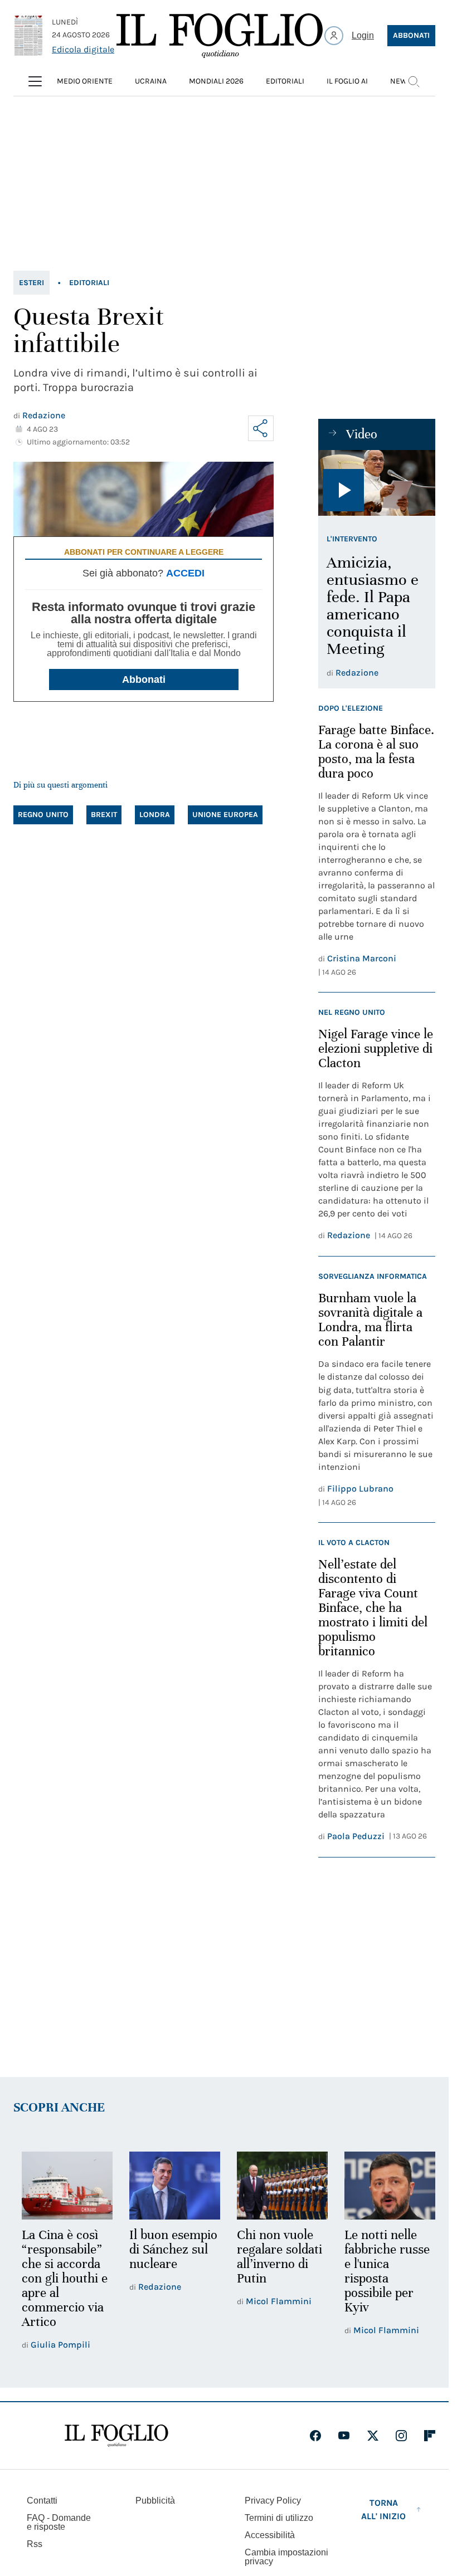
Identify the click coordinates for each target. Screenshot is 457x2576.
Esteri (31, 283)
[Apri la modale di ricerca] (414, 81)
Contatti (42, 2499)
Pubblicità (155, 2499)
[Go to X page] (373, 2434)
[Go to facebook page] (315, 2434)
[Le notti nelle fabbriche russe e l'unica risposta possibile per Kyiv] (383, 2185)
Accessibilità (270, 2533)
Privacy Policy (273, 2499)
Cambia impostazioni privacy (286, 2555)
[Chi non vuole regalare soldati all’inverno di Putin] (277, 2185)
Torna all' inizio (383, 2508)
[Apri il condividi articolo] (261, 428)
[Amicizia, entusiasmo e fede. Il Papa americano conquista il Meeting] (377, 483)
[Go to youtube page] (344, 2434)
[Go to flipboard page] (430, 2434)
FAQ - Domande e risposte (59, 2521)
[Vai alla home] (220, 36)
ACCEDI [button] (185, 573)
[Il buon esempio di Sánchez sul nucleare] (171, 2185)
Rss (35, 2542)
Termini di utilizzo (279, 2516)
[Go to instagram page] (401, 2434)
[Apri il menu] (35, 81)
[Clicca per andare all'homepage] (116, 2434)
